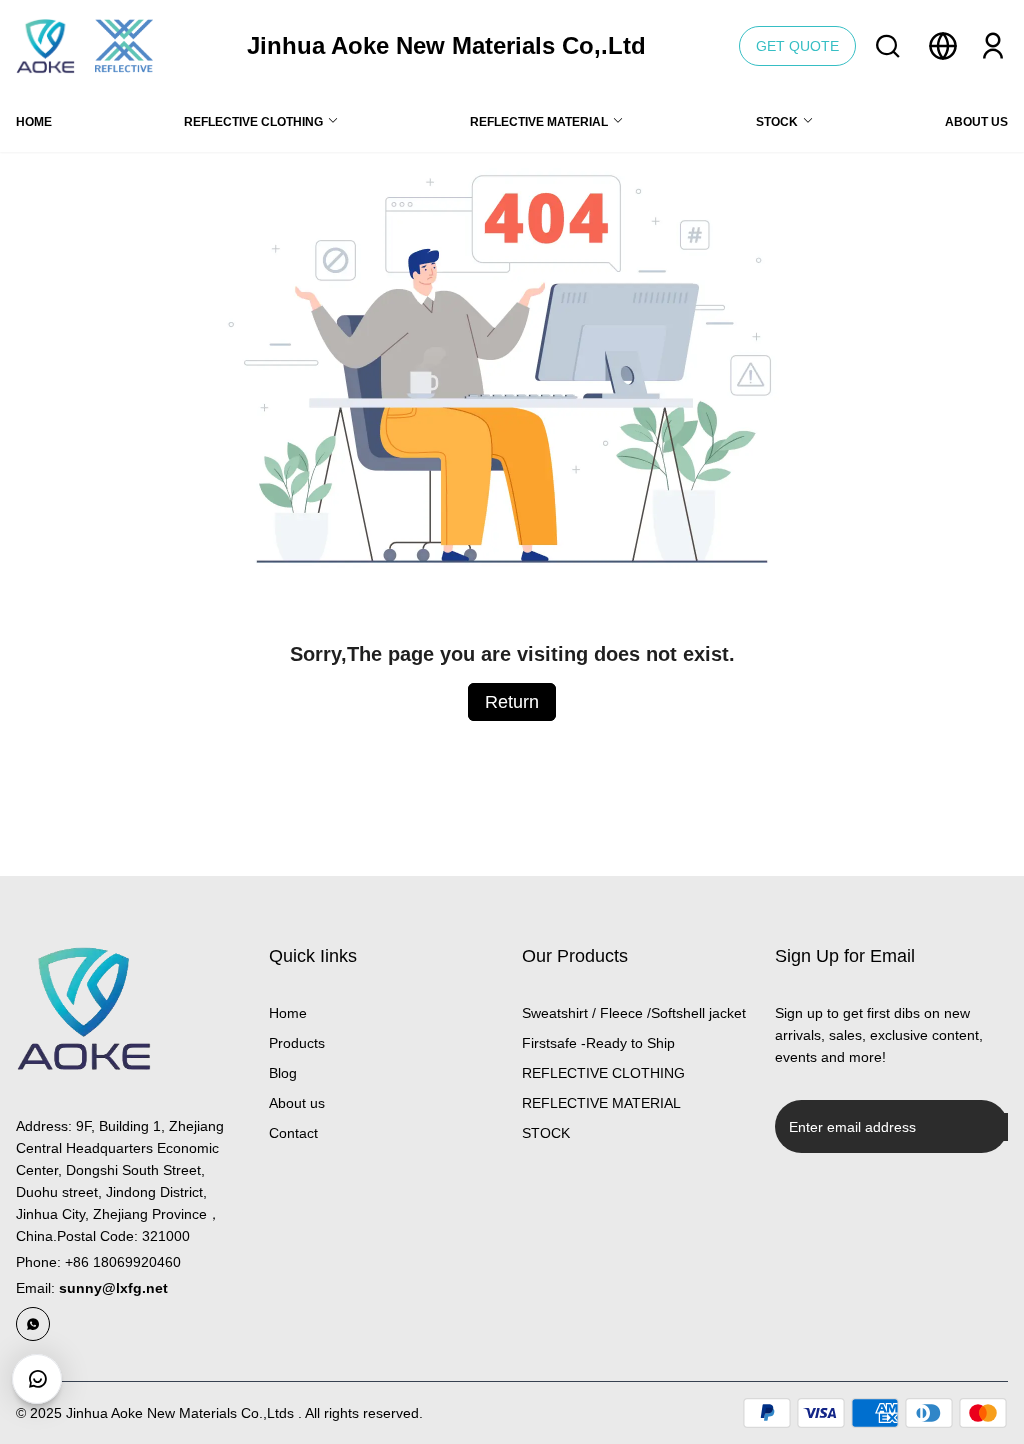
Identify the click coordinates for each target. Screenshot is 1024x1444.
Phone (98, 1262)
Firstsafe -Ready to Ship (598, 1043)
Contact (293, 1133)
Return (512, 702)
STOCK (546, 1133)
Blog (283, 1073)
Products (297, 1043)
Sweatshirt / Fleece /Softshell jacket (634, 1013)
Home (288, 1013)
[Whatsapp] (33, 1324)
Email (92, 1288)
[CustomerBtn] (37, 1379)
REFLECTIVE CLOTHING (603, 1073)
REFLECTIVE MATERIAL (601, 1103)
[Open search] (888, 46)
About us (297, 1103)
